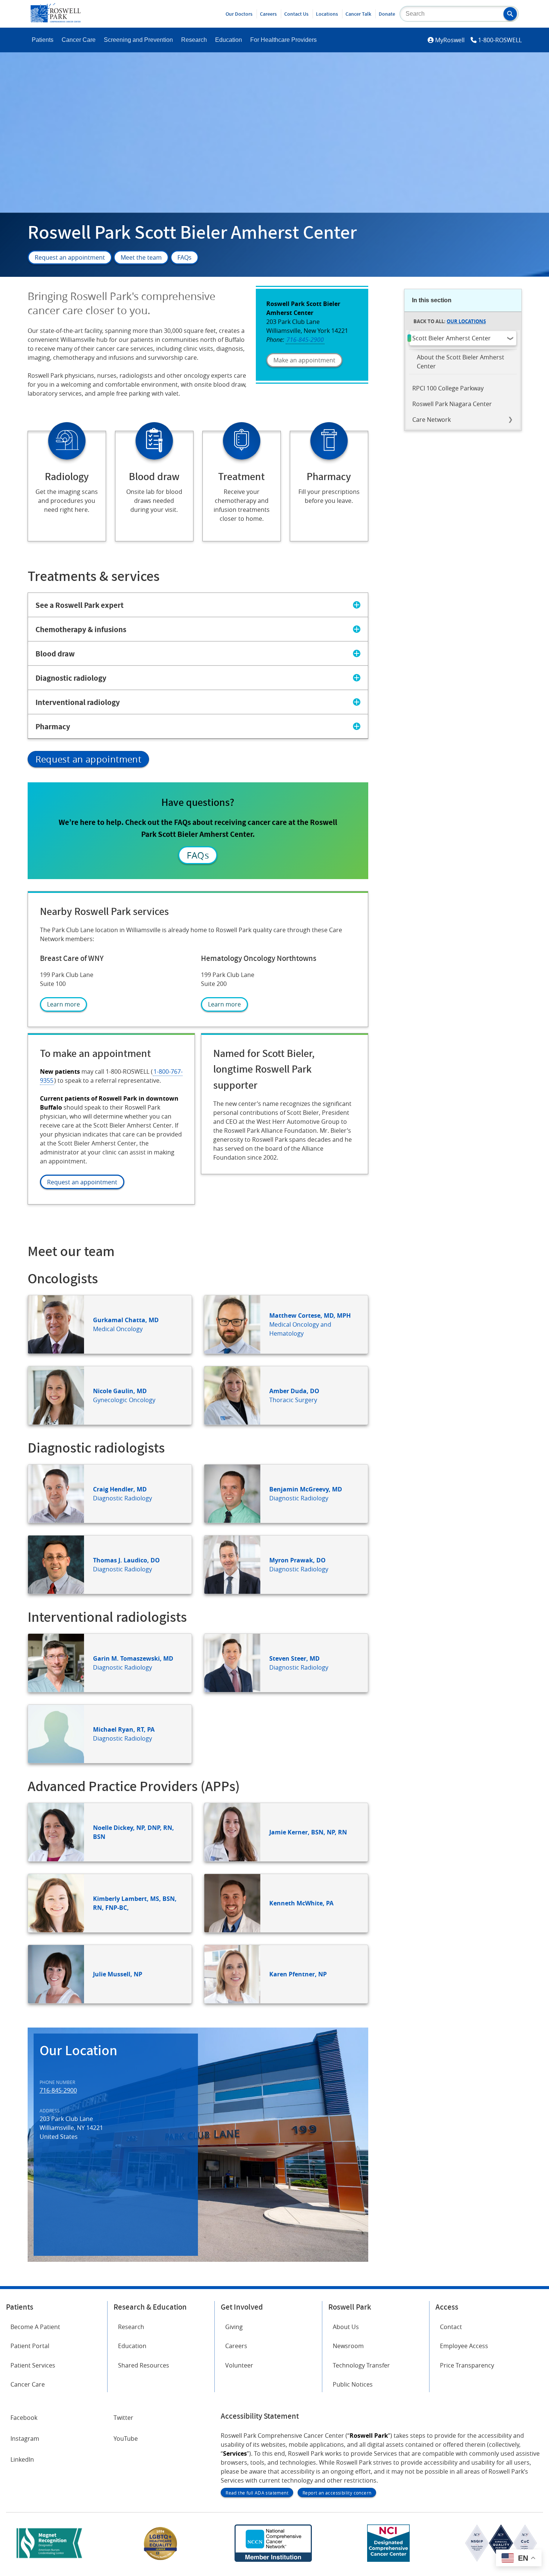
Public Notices (353, 2384)
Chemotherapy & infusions (81, 629)
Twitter (123, 2418)
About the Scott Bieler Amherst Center (460, 362)
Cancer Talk (358, 14)
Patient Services (33, 2365)
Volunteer (239, 2365)
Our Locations (466, 321)
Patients (43, 40)
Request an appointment (70, 257)
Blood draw (55, 653)
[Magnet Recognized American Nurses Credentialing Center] (49, 2560)
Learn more (63, 1004)
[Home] (56, 20)
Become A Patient (35, 2327)
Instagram (25, 2439)
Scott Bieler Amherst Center (452, 338)
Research (194, 40)
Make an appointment (304, 360)
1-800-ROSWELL (500, 40)
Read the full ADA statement (257, 2493)
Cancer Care (79, 40)
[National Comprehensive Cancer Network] (273, 2560)
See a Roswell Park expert (80, 605)
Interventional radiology (78, 702)
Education (229, 40)
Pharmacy (53, 726)
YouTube (126, 2439)
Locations (327, 14)
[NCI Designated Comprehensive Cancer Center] (388, 2560)
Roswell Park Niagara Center (452, 404)
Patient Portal (30, 2346)
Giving (234, 2327)
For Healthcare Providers (283, 40)
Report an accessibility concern (337, 2493)
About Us (346, 2327)
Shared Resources (144, 2365)
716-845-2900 (58, 2090)
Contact (451, 2327)
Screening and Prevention (138, 40)
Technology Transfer (361, 2365)
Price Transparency (467, 2365)
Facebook (24, 2418)
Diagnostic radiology (71, 678)
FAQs (184, 257)
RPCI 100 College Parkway (448, 388)
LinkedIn (22, 2459)
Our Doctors (239, 14)
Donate (387, 14)
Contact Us (296, 14)
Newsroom (348, 2346)
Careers (268, 14)
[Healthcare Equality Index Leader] (161, 2560)
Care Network (432, 420)
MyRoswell (450, 40)
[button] (510, 14)
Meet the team (141, 257)
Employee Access (464, 2346)
